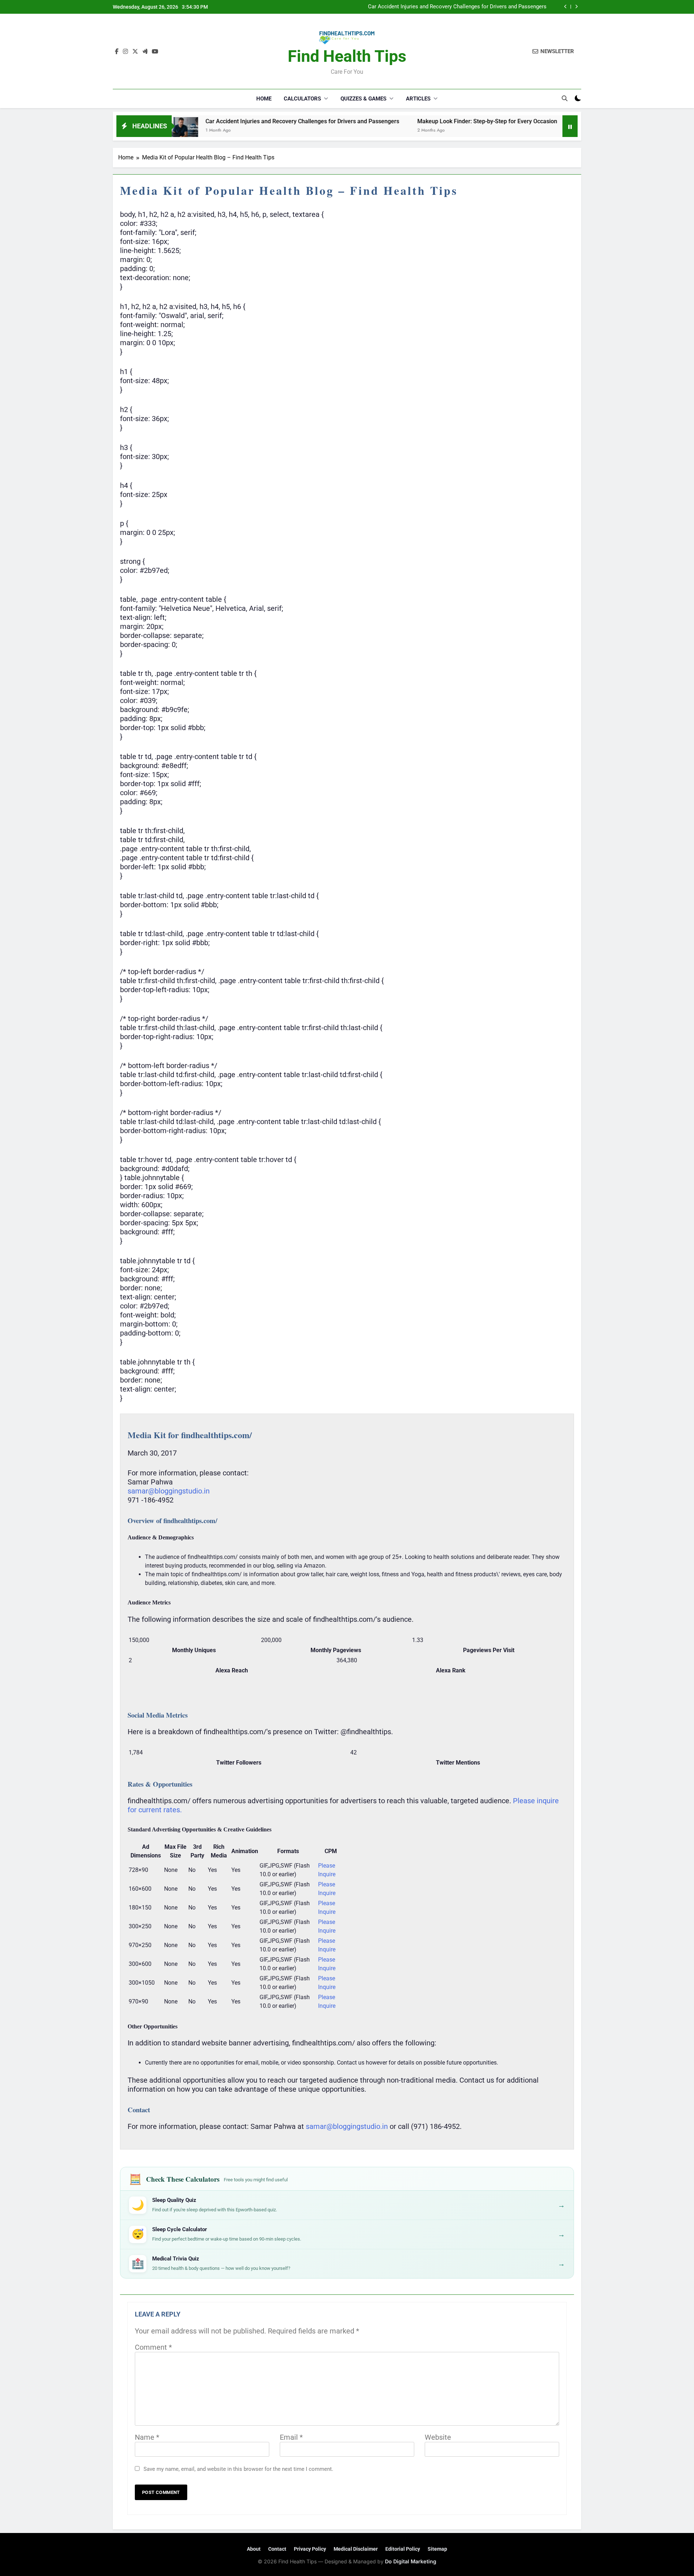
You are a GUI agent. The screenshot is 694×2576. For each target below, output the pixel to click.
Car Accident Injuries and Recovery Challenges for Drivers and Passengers (215, 121)
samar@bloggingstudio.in (169, 1491)
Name (147, 2437)
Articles (418, 99)
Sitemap (437, 2549)
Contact (277, 2549)
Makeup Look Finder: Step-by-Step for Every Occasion (482, 7)
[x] (135, 52)
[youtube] (155, 52)
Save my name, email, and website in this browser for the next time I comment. (238, 2469)
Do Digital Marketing (411, 2561)
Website (438, 2437)
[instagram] (125, 52)
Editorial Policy (403, 2549)
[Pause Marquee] (570, 126)
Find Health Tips (347, 56)
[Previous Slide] (566, 7)
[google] (145, 52)
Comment (153, 2347)
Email (291, 2437)
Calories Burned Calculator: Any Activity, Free (547, 121)
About (254, 2549)
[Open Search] (565, 98)
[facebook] (117, 52)
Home (264, 99)
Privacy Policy (310, 2549)
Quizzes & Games (363, 99)
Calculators (302, 99)
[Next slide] (576, 7)
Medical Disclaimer (356, 2549)
